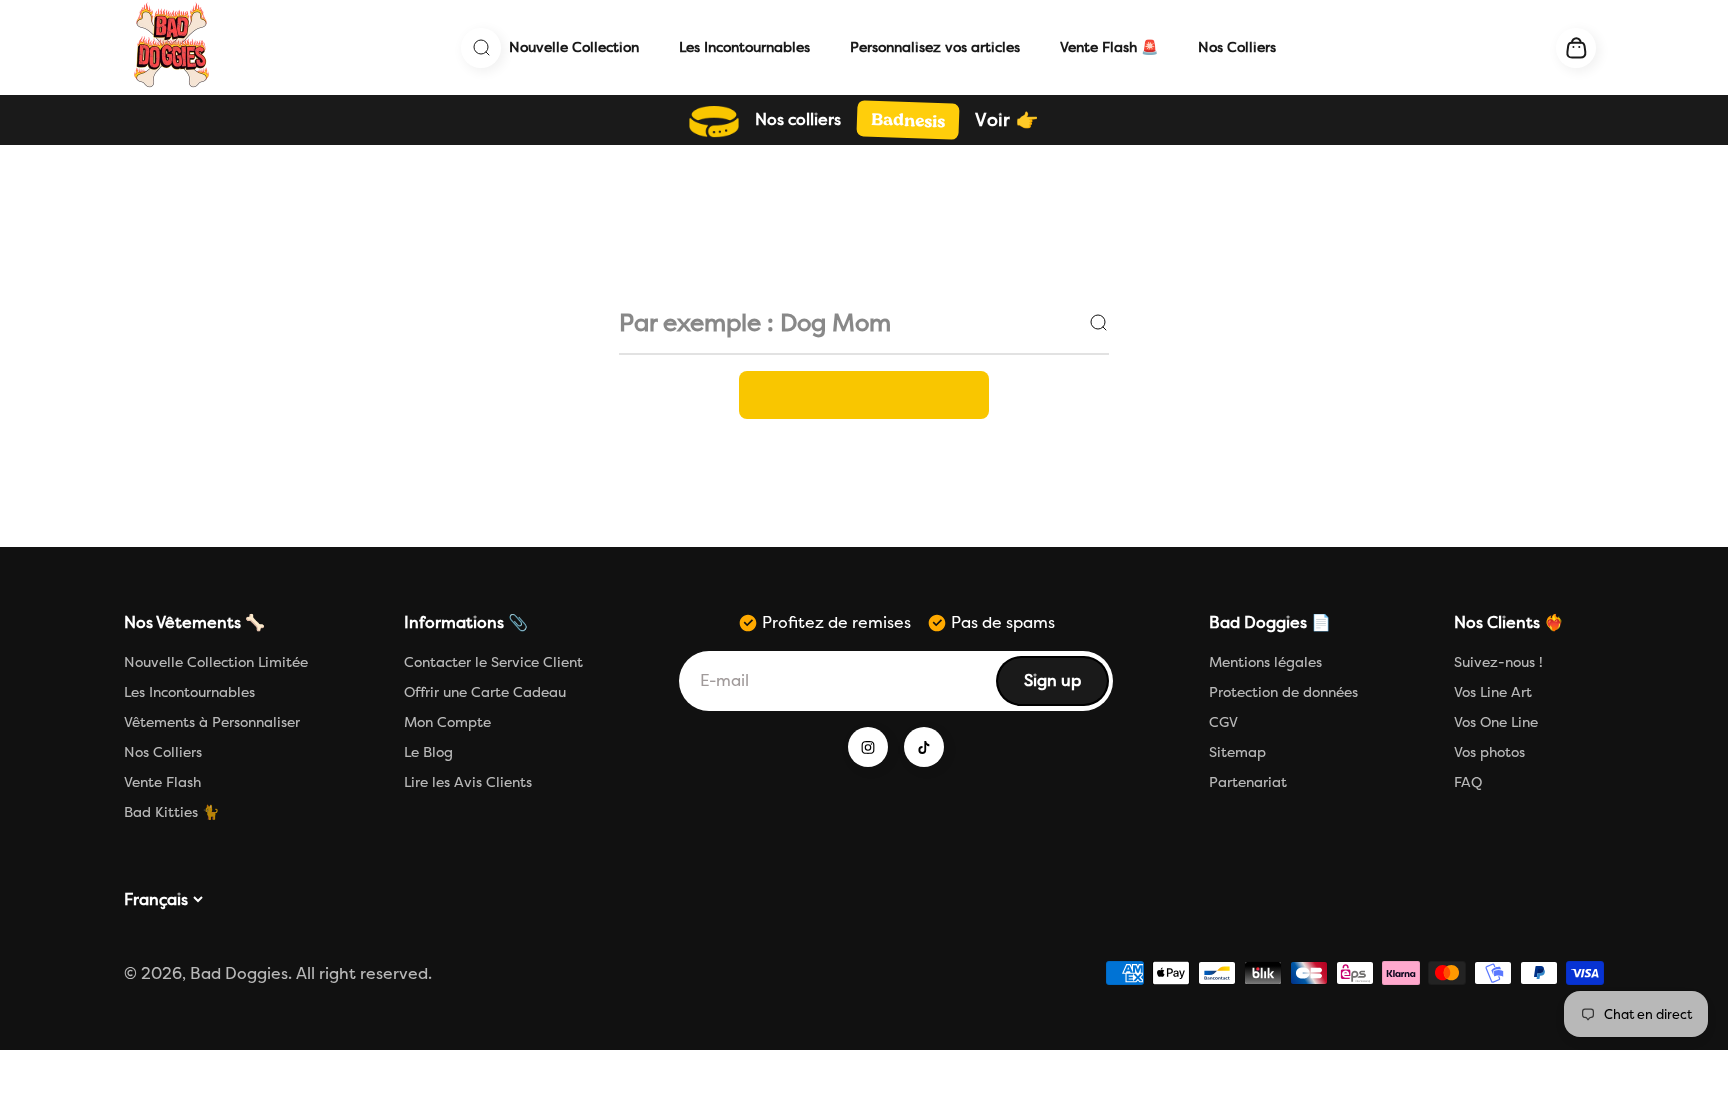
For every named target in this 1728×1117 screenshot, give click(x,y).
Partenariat (1248, 782)
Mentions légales (1265, 662)
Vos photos (1489, 752)
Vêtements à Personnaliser (212, 722)
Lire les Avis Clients (468, 782)
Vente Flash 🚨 (1109, 47)
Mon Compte (447, 722)
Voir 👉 (1006, 120)
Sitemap (1237, 752)
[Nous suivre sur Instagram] (868, 747)
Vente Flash (162, 782)
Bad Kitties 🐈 (171, 812)
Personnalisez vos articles (935, 47)
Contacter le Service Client (493, 662)
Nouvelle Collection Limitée (216, 662)
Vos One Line (1496, 722)
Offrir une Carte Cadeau (485, 692)
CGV (1223, 722)
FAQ (1468, 782)
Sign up (1065, 686)
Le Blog (428, 752)
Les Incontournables (744, 47)
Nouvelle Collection (574, 47)
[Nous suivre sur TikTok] (924, 747)
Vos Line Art (1493, 692)
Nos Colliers (1237, 47)
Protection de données (1283, 692)
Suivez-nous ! (1498, 662)
